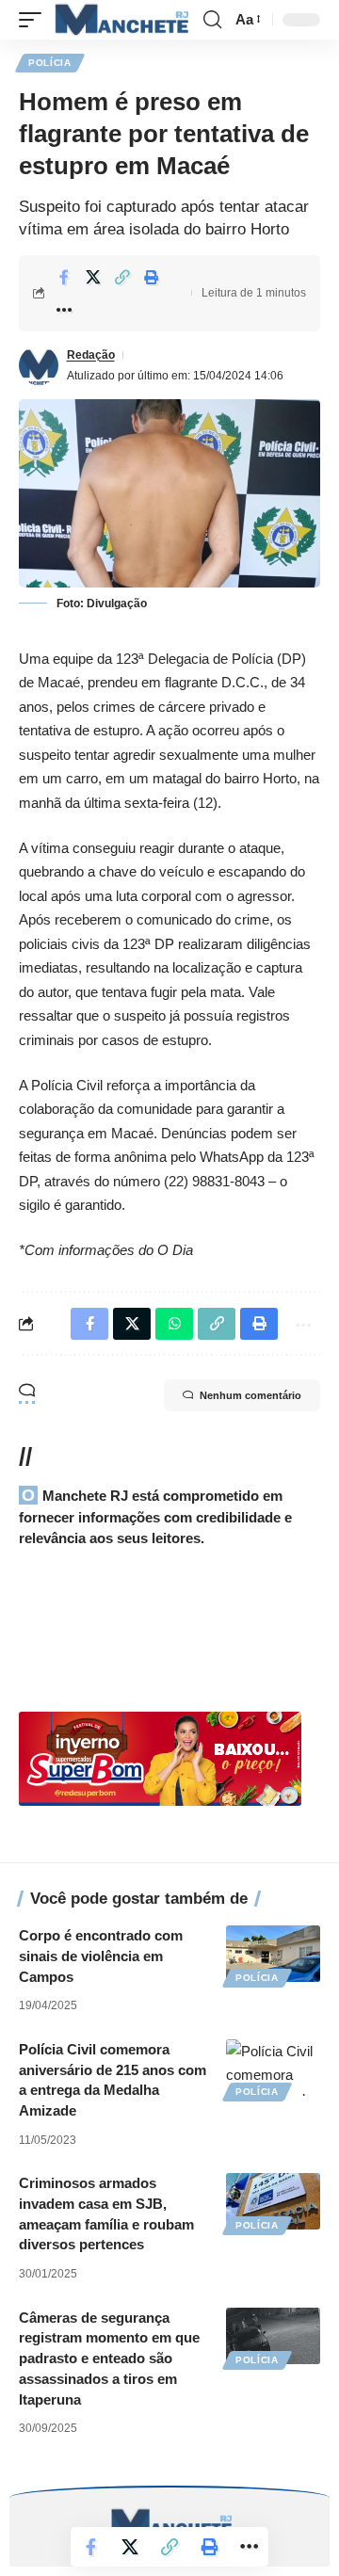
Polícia (50, 63)
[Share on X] (93, 277)
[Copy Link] (122, 277)
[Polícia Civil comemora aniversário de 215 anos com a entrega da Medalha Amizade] (273, 2068)
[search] (212, 20)
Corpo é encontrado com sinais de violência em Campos (101, 1956)
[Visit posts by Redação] (39, 365)
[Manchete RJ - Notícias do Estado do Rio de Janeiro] (120, 20)
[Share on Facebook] (64, 277)
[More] (64, 310)
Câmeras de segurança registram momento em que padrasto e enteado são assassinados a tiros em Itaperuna (109, 2359)
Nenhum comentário (250, 1395)
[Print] (152, 277)
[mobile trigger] (35, 20)
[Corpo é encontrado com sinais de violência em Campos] (273, 1954)
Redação (91, 355)
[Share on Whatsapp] (174, 1324)
